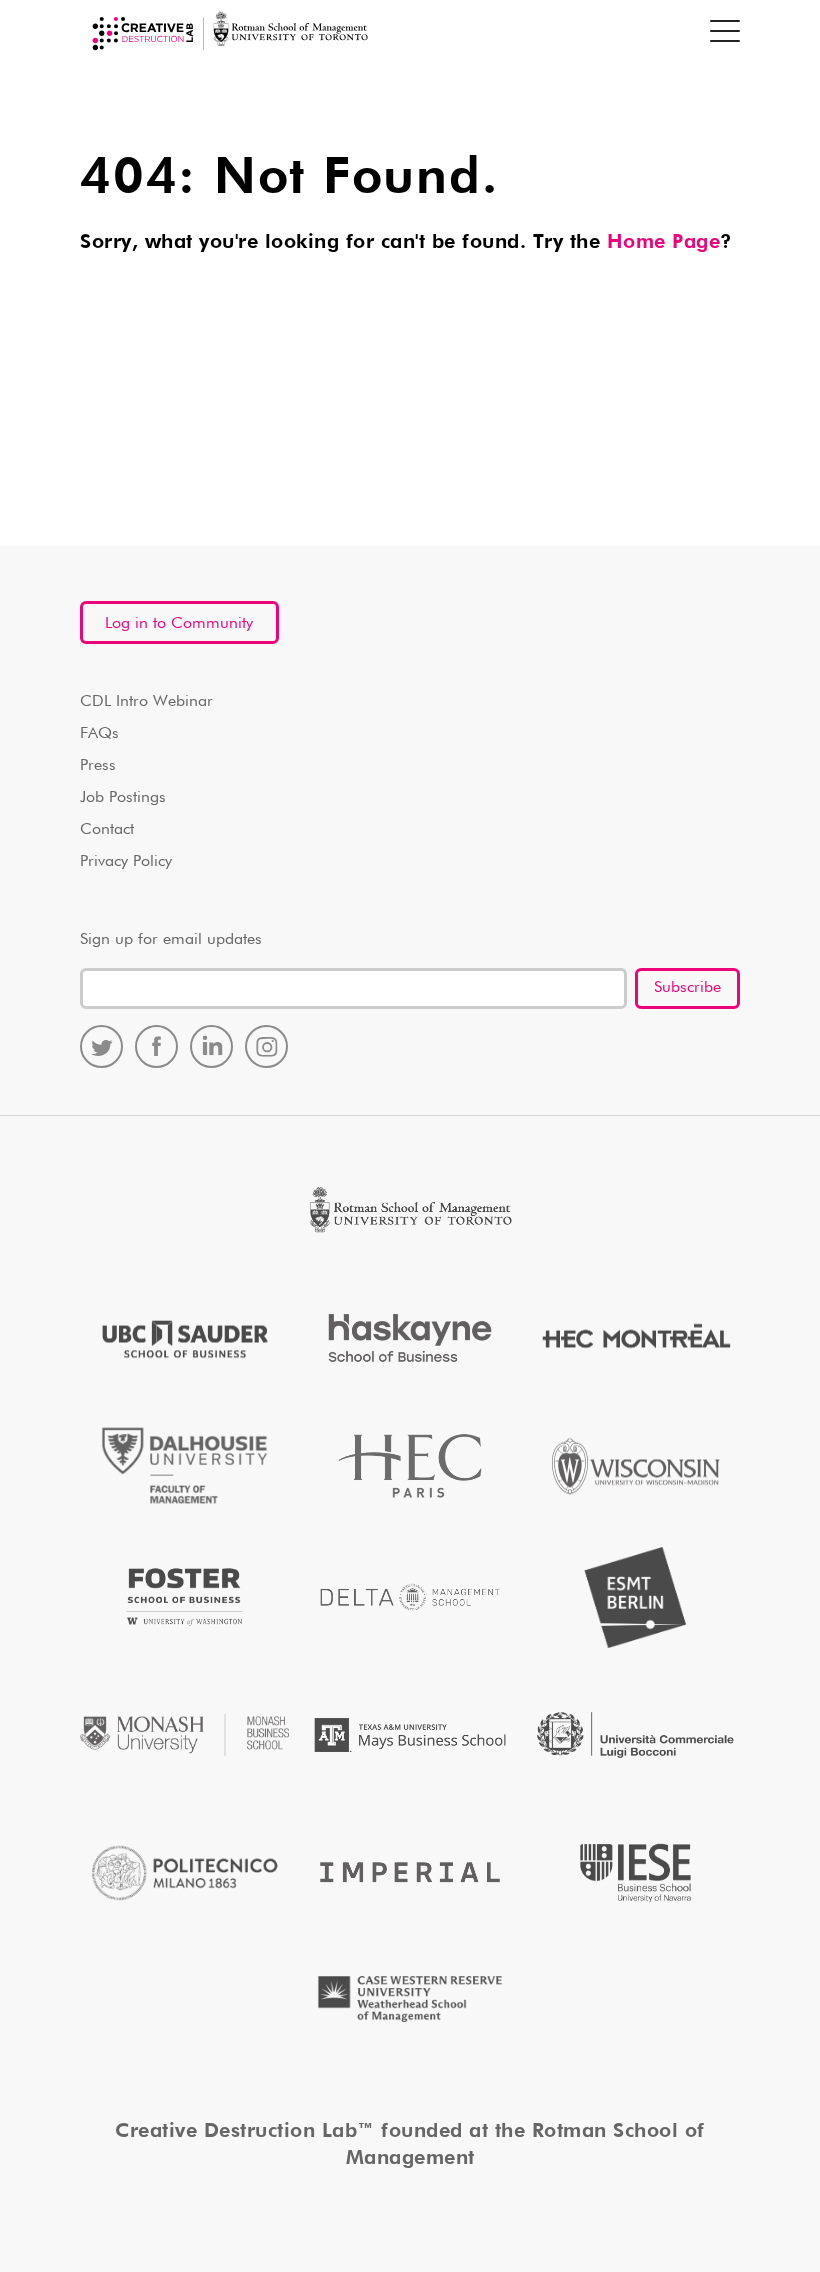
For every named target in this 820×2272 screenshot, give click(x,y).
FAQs (99, 734)
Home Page (664, 242)
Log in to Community (179, 624)
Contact (107, 830)
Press (98, 766)
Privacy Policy (126, 862)
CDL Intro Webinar (146, 702)
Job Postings (123, 798)
